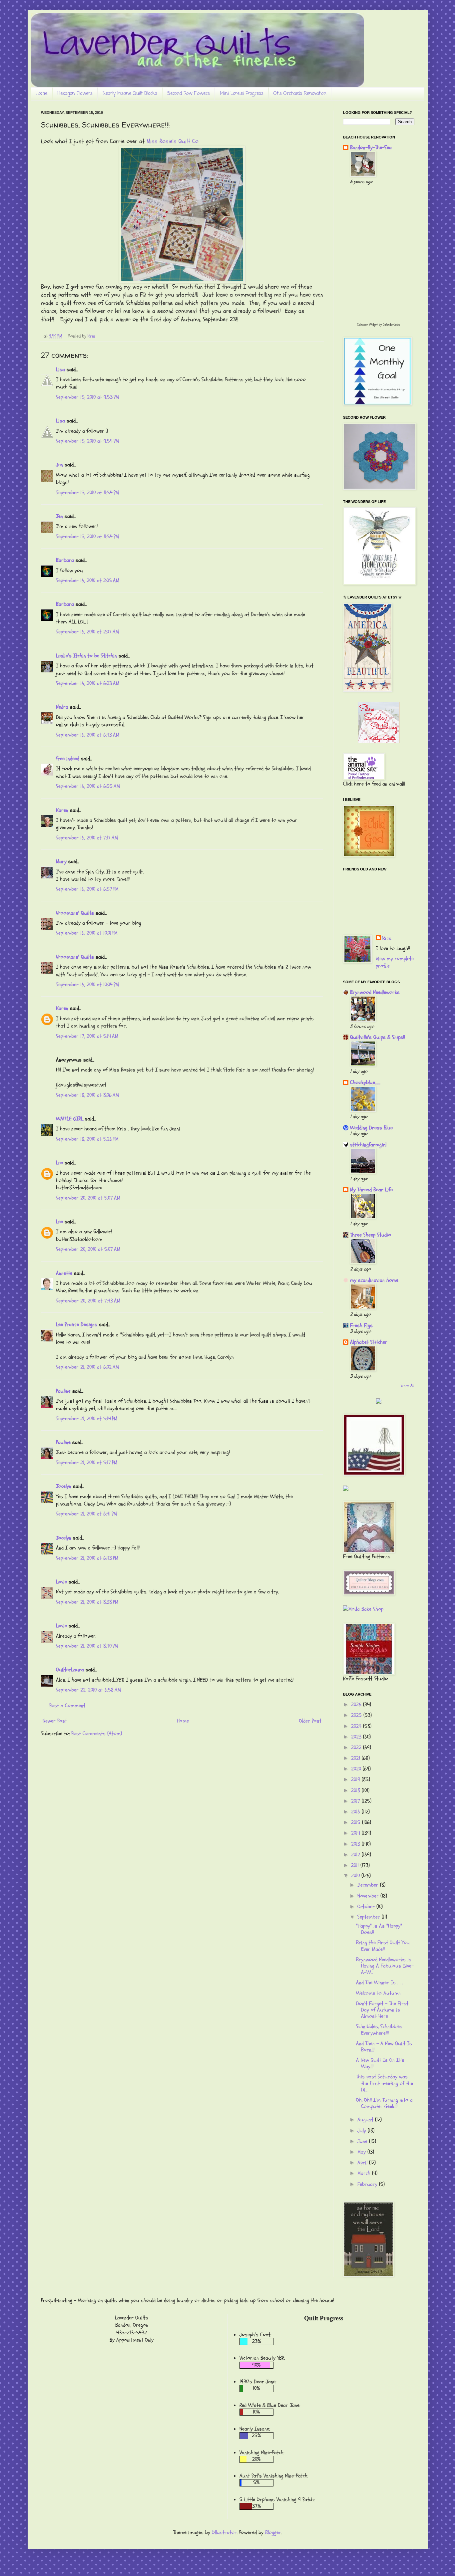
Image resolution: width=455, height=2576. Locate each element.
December (369, 1885)
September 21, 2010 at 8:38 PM (87, 1602)
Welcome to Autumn (378, 1993)
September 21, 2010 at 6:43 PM (87, 1558)
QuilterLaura (70, 1670)
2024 (357, 1726)
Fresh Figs (361, 1325)
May (362, 2152)
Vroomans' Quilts (75, 913)
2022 (357, 1748)
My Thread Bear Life (371, 1190)
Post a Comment (67, 1706)
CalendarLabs (391, 325)
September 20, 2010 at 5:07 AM (88, 1198)
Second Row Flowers (189, 94)
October (367, 1907)
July (363, 2131)
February (368, 2184)
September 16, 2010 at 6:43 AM (88, 735)
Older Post (310, 1721)
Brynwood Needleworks (375, 992)
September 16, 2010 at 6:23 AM (88, 683)
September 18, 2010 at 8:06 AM (87, 1095)
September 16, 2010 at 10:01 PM (87, 933)
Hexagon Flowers (75, 94)
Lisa (60, 369)
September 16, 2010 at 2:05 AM (88, 581)
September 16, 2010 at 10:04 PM (87, 985)
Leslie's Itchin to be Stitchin (86, 656)
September (370, 1917)
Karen (62, 810)
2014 (356, 1833)
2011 (356, 1865)
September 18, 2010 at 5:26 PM (87, 1139)
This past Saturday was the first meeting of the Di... (385, 2083)
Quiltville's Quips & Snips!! (378, 1037)
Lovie (61, 1582)
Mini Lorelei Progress (242, 94)
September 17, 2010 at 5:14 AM (87, 1036)
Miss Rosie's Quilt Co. (173, 141)
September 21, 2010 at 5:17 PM (87, 1463)
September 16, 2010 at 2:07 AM (87, 632)
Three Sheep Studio (371, 1235)
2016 (356, 1812)
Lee (59, 1163)
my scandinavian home (374, 1280)
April (363, 2163)
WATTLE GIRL (70, 1119)
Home (41, 94)
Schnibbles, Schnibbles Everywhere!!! (379, 2030)
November (369, 1896)
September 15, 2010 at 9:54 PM (87, 441)
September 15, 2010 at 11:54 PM (87, 493)
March (365, 2173)
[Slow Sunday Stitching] (379, 742)
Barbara (65, 560)
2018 (356, 1790)
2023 (357, 1737)
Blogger (273, 2532)
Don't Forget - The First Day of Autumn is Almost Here (382, 2010)
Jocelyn (64, 1486)
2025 (357, 1715)
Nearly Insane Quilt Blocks (130, 94)
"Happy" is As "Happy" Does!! (379, 1929)
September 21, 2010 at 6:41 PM (86, 1514)
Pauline (63, 1391)
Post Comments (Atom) (97, 1734)
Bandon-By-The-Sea (371, 147)
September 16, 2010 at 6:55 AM (88, 786)
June (363, 2141)
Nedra (62, 707)
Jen (59, 465)
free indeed (68, 759)
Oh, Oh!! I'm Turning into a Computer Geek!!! (384, 2103)
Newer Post (55, 1721)
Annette (64, 1273)
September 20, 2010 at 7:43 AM (88, 1301)
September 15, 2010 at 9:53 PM (87, 397)
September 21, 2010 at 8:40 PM (87, 1646)
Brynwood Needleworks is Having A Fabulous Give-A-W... (385, 1966)
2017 (356, 1801)
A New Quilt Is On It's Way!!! (380, 2063)
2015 (357, 1822)
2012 (356, 1855)
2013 (356, 1844)
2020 (357, 1769)
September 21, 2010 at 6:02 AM (87, 1367)
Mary (61, 861)
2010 (356, 1876)
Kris (387, 938)
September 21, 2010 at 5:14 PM (87, 1419)
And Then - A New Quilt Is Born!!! (384, 2047)
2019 (356, 1779)
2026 (357, 1705)
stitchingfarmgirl (368, 1145)
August (366, 2120)
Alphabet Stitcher (369, 1342)
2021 (356, 1758)
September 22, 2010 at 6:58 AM (88, 1690)
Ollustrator (224, 2532)
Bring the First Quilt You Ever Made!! (383, 1946)
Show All (408, 1385)
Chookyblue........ (365, 1082)
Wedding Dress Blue (371, 1128)
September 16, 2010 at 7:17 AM (87, 838)
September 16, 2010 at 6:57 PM (87, 889)
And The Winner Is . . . (379, 1983)
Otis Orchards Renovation (300, 94)
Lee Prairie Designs (77, 1324)
